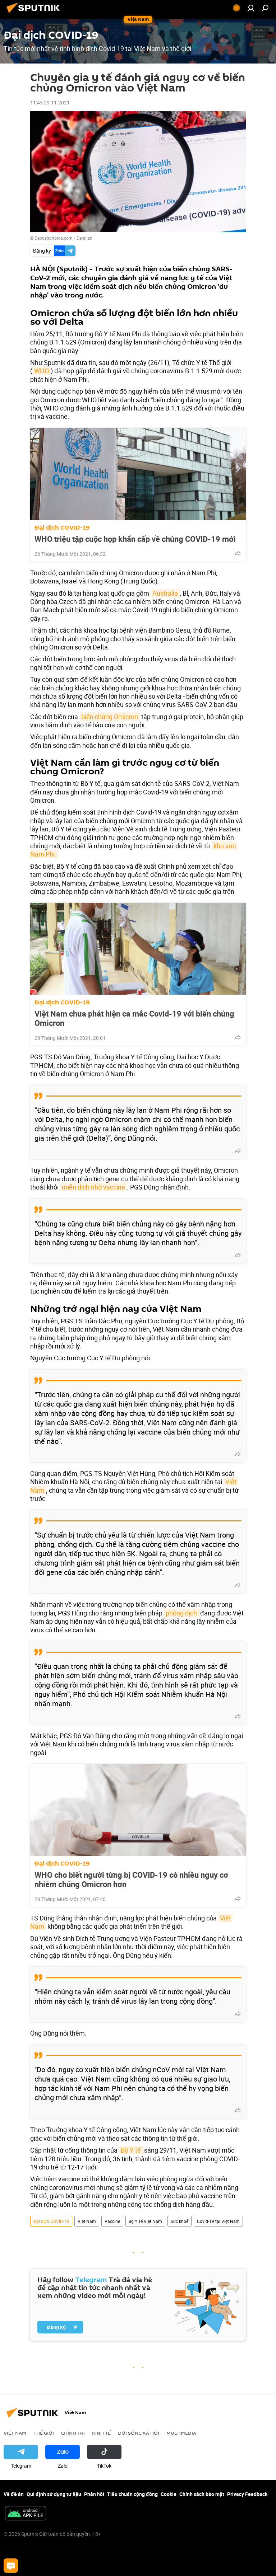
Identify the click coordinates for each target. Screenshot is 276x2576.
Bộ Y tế (132, 2150)
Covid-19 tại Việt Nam (218, 2221)
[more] (238, 553)
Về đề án (14, 2494)
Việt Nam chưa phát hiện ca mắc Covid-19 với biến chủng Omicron (134, 1018)
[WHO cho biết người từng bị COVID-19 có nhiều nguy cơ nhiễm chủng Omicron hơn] (138, 1810)
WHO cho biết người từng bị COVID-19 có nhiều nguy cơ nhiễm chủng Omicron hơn (131, 1880)
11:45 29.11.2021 (50, 102)
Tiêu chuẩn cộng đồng (132, 2494)
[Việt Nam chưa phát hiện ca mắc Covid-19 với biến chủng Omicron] (138, 949)
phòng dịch (182, 1613)
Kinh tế (101, 2433)
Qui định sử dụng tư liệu (54, 2494)
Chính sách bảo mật (202, 2494)
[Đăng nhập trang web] (251, 8)
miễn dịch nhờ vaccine (93, 1187)
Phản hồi (94, 2494)
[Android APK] (26, 2514)
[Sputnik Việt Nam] (35, 14)
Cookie (169, 2494)
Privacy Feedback (247, 2494)
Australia (165, 593)
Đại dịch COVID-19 (62, 528)
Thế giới (44, 2433)
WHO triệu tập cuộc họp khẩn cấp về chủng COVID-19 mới (135, 539)
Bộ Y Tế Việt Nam (145, 2221)
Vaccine (112, 2221)
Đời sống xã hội (139, 2433)
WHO (42, 371)
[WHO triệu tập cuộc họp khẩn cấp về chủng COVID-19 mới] (138, 474)
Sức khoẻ (180, 2221)
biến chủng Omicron (110, 717)
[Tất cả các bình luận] (11, 2566)
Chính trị (73, 2433)
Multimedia (181, 2433)
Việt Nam (87, 2221)
